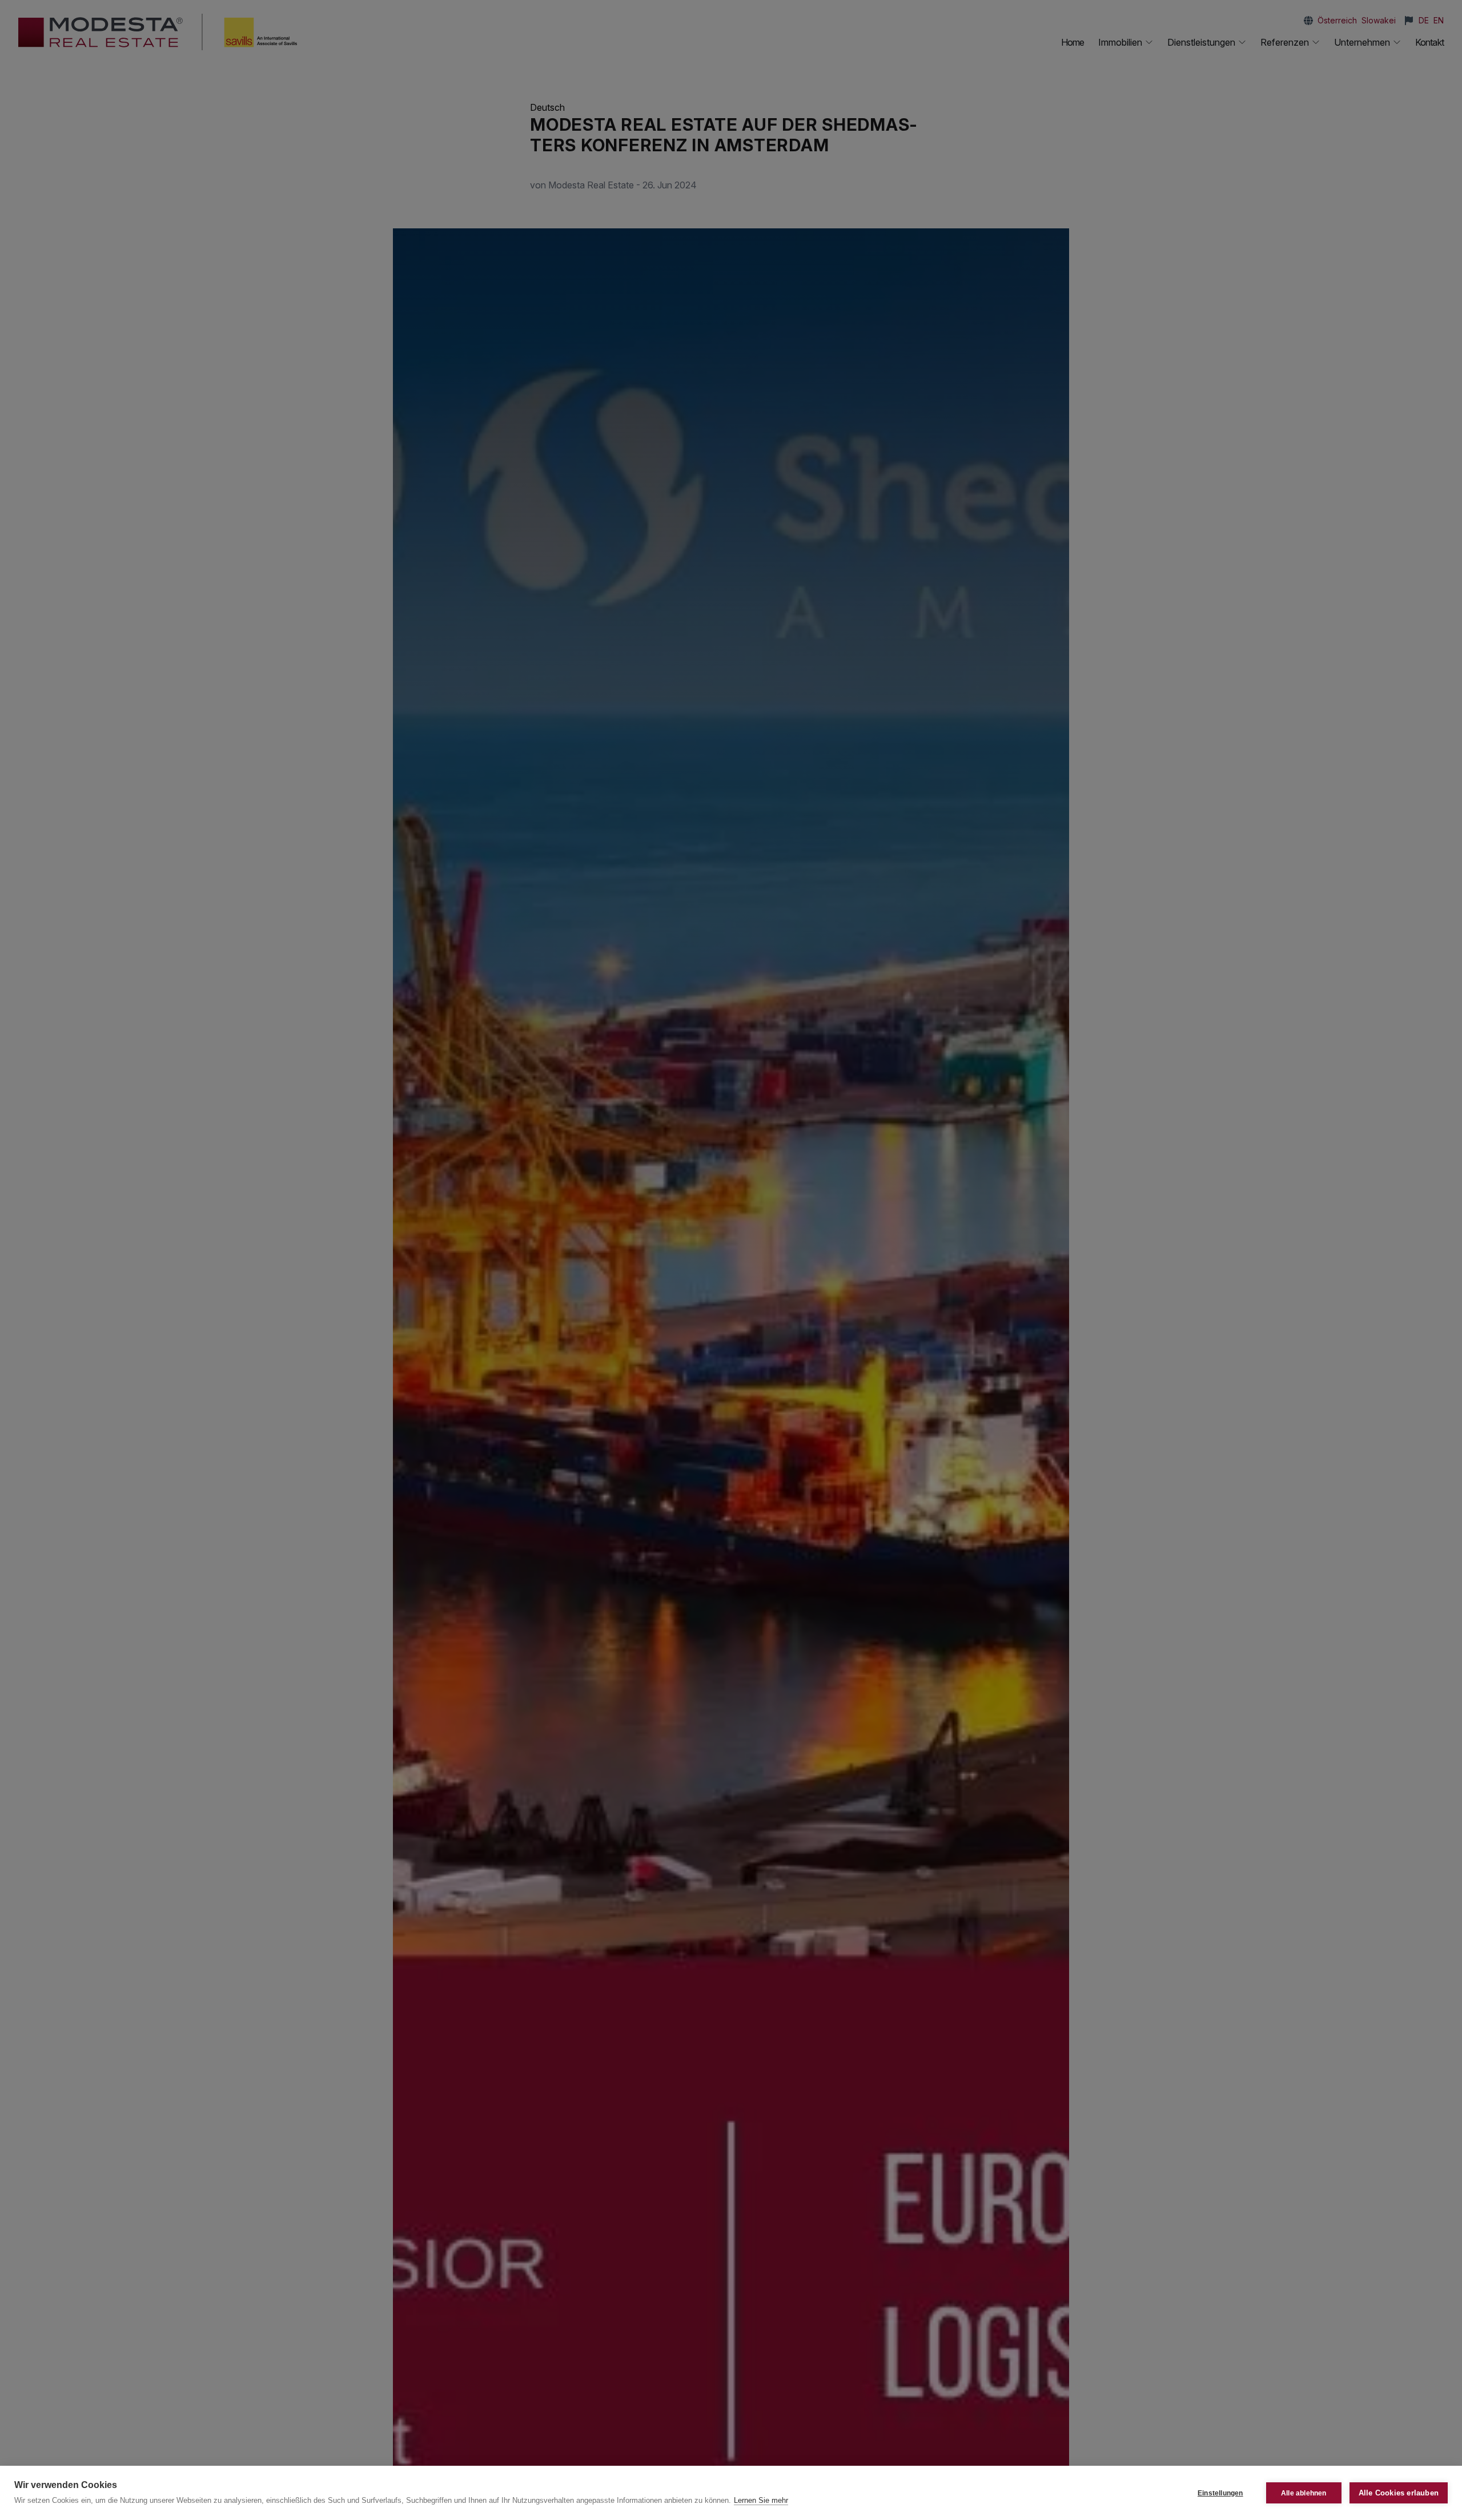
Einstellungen (1220, 2493)
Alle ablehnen (1304, 2493)
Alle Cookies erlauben (1399, 2493)
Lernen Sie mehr (761, 2500)
